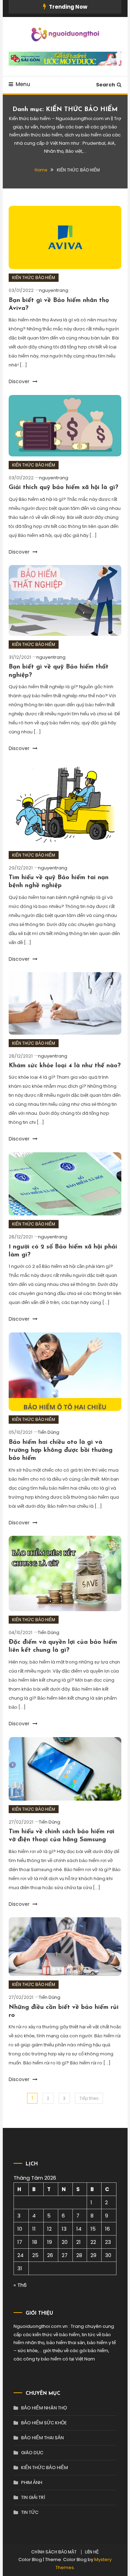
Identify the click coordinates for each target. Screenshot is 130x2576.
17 (20, 2242)
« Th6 (20, 2285)
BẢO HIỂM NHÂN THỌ (44, 2408)
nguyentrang (54, 290)
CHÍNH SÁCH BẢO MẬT (54, 2552)
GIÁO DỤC (32, 2453)
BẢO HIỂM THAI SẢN (42, 2438)
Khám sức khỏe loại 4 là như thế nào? (65, 1066)
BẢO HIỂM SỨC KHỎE (44, 2423)
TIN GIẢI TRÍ (33, 2497)
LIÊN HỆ (92, 2552)
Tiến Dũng (49, 1432)
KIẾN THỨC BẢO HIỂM (34, 277)
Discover (20, 381)
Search (106, 85)
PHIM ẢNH (32, 2482)
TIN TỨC (30, 2512)
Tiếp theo (89, 2098)
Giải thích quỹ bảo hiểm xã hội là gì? (63, 488)
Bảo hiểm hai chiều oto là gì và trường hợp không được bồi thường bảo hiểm (61, 1451)
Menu (23, 84)
